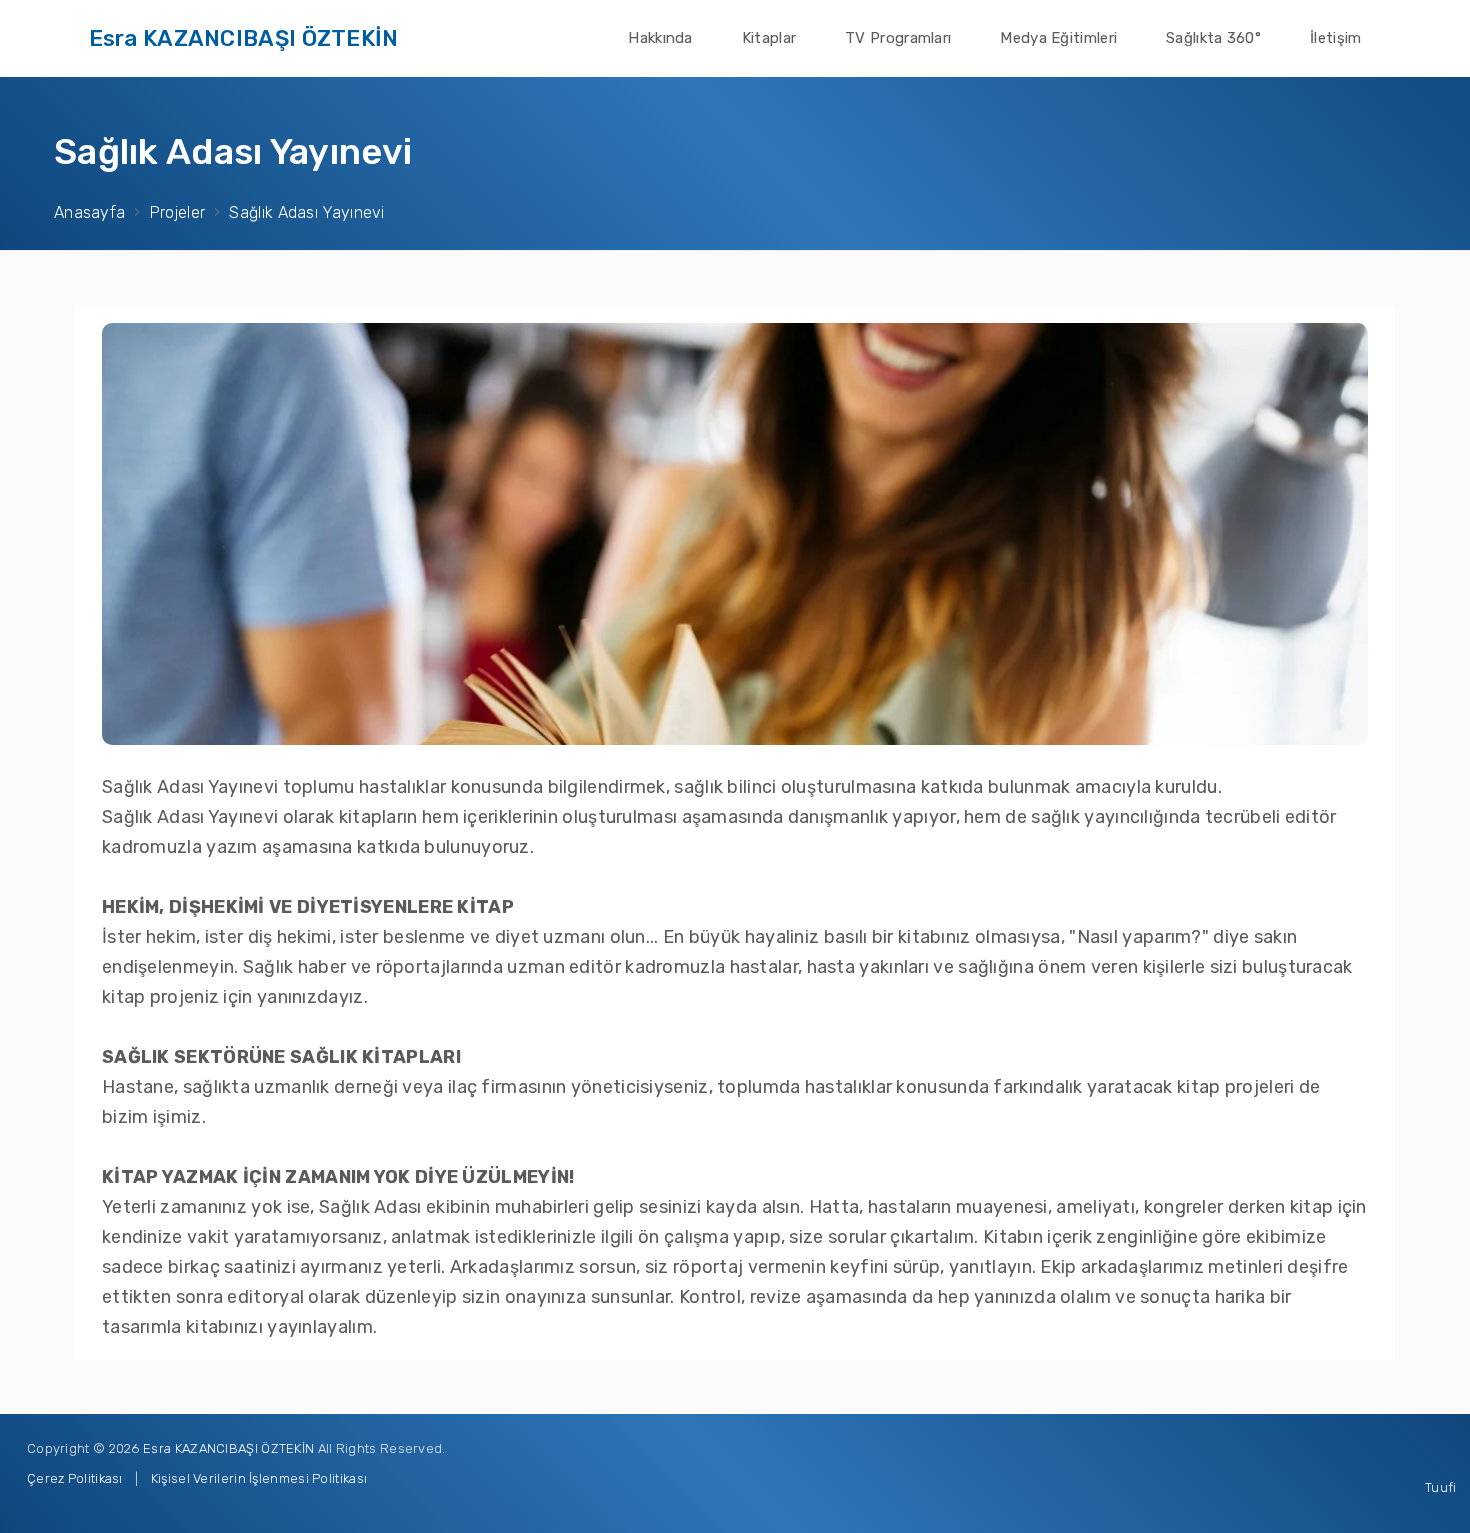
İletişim (1335, 38)
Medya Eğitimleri (1058, 38)
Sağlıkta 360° (1213, 38)
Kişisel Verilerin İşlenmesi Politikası (259, 1478)
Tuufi (1441, 1487)
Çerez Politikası (75, 1478)
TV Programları (898, 38)
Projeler (177, 212)
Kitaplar (769, 38)
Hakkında (660, 38)
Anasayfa (89, 212)
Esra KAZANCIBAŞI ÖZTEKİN (244, 38)
